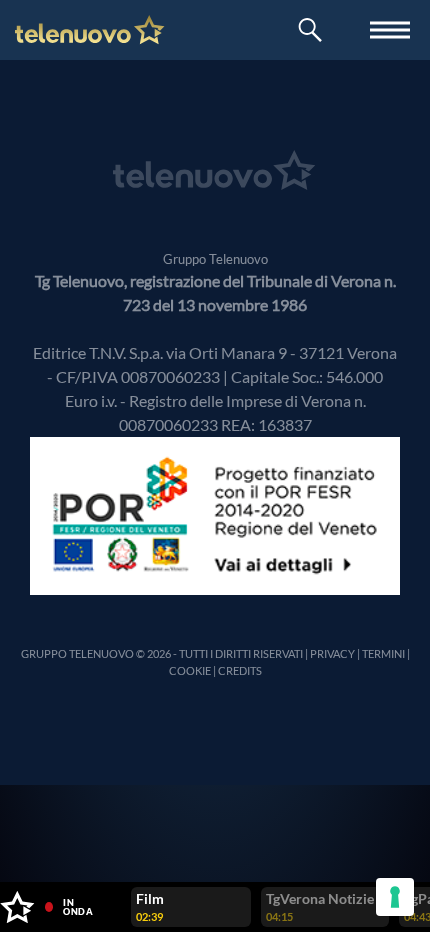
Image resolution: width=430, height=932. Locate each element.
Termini (383, 653)
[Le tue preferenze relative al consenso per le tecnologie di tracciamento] (395, 897)
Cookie (190, 670)
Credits (240, 670)
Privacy (332, 653)
